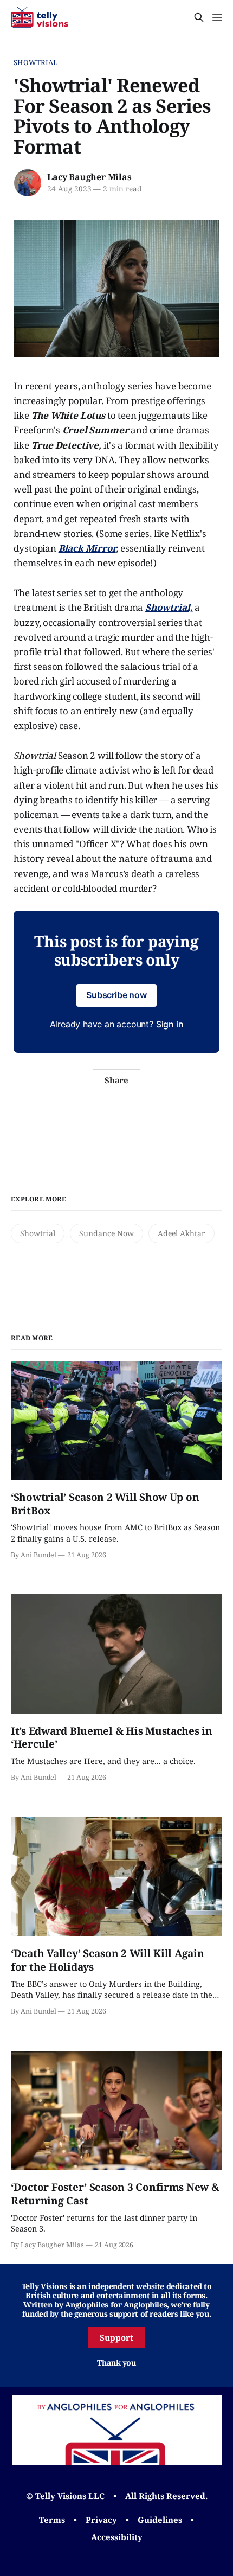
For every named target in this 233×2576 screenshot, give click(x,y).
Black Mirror (87, 548)
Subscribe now (116, 995)
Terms (52, 2520)
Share (117, 1080)
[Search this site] (199, 17)
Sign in (170, 1024)
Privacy (101, 2520)
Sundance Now (106, 1233)
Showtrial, (169, 607)
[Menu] (217, 17)
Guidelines (160, 2520)
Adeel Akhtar (182, 1233)
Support (116, 2337)
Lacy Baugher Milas (89, 177)
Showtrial (35, 62)
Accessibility (117, 2537)
